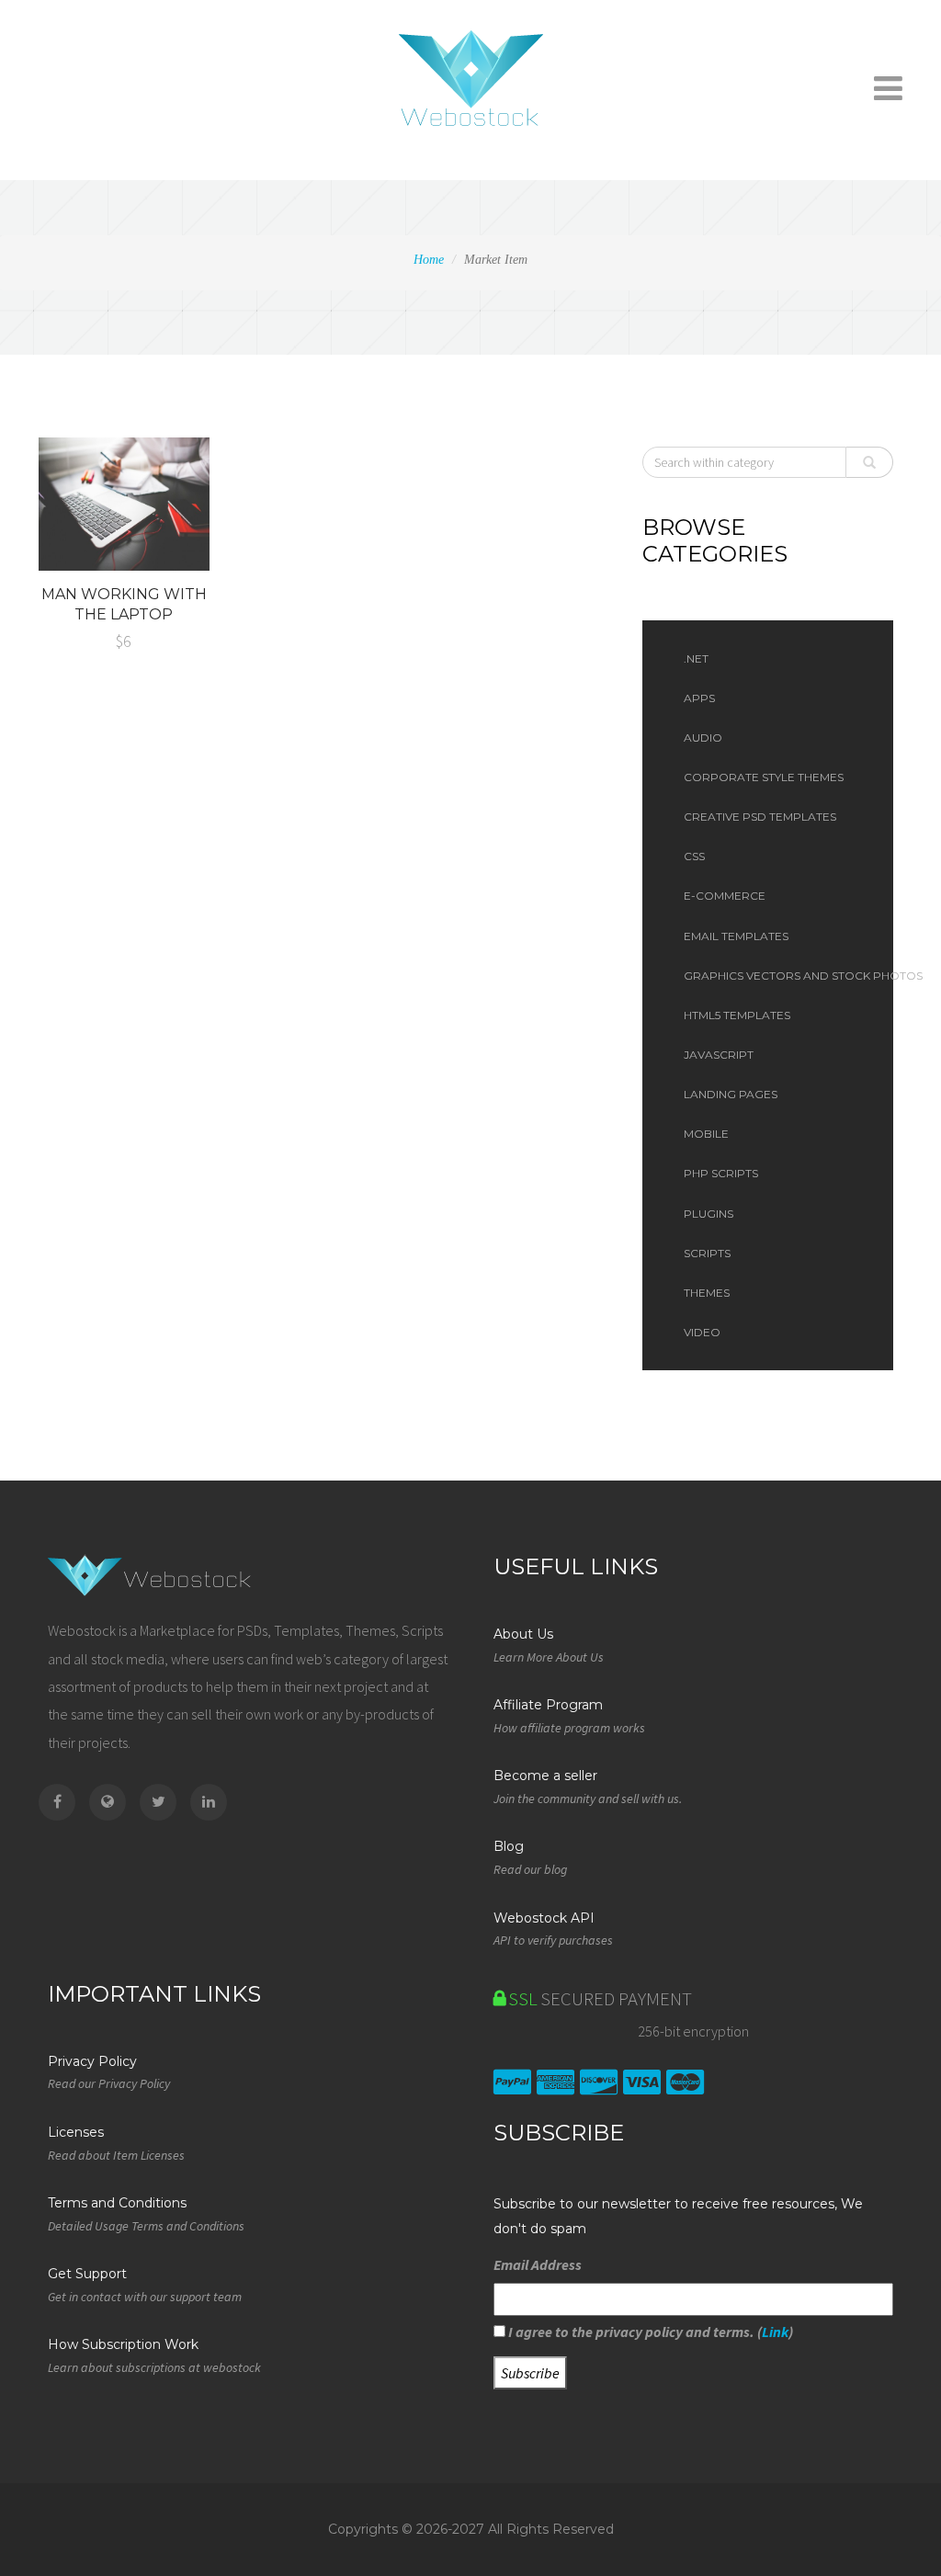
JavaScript (719, 1055)
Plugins (709, 1214)
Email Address (538, 2264)
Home (429, 260)
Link (775, 2332)
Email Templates (736, 936)
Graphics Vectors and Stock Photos (779, 976)
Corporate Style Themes (764, 777)
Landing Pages (731, 1094)
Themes (707, 1293)
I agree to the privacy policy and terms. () (649, 2332)
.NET (696, 658)
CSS (694, 856)
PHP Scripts (721, 1173)
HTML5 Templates (737, 1015)
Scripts (707, 1253)
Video (702, 1332)
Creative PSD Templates (760, 817)
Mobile (706, 1134)
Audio (703, 738)
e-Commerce (725, 896)
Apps (699, 698)
